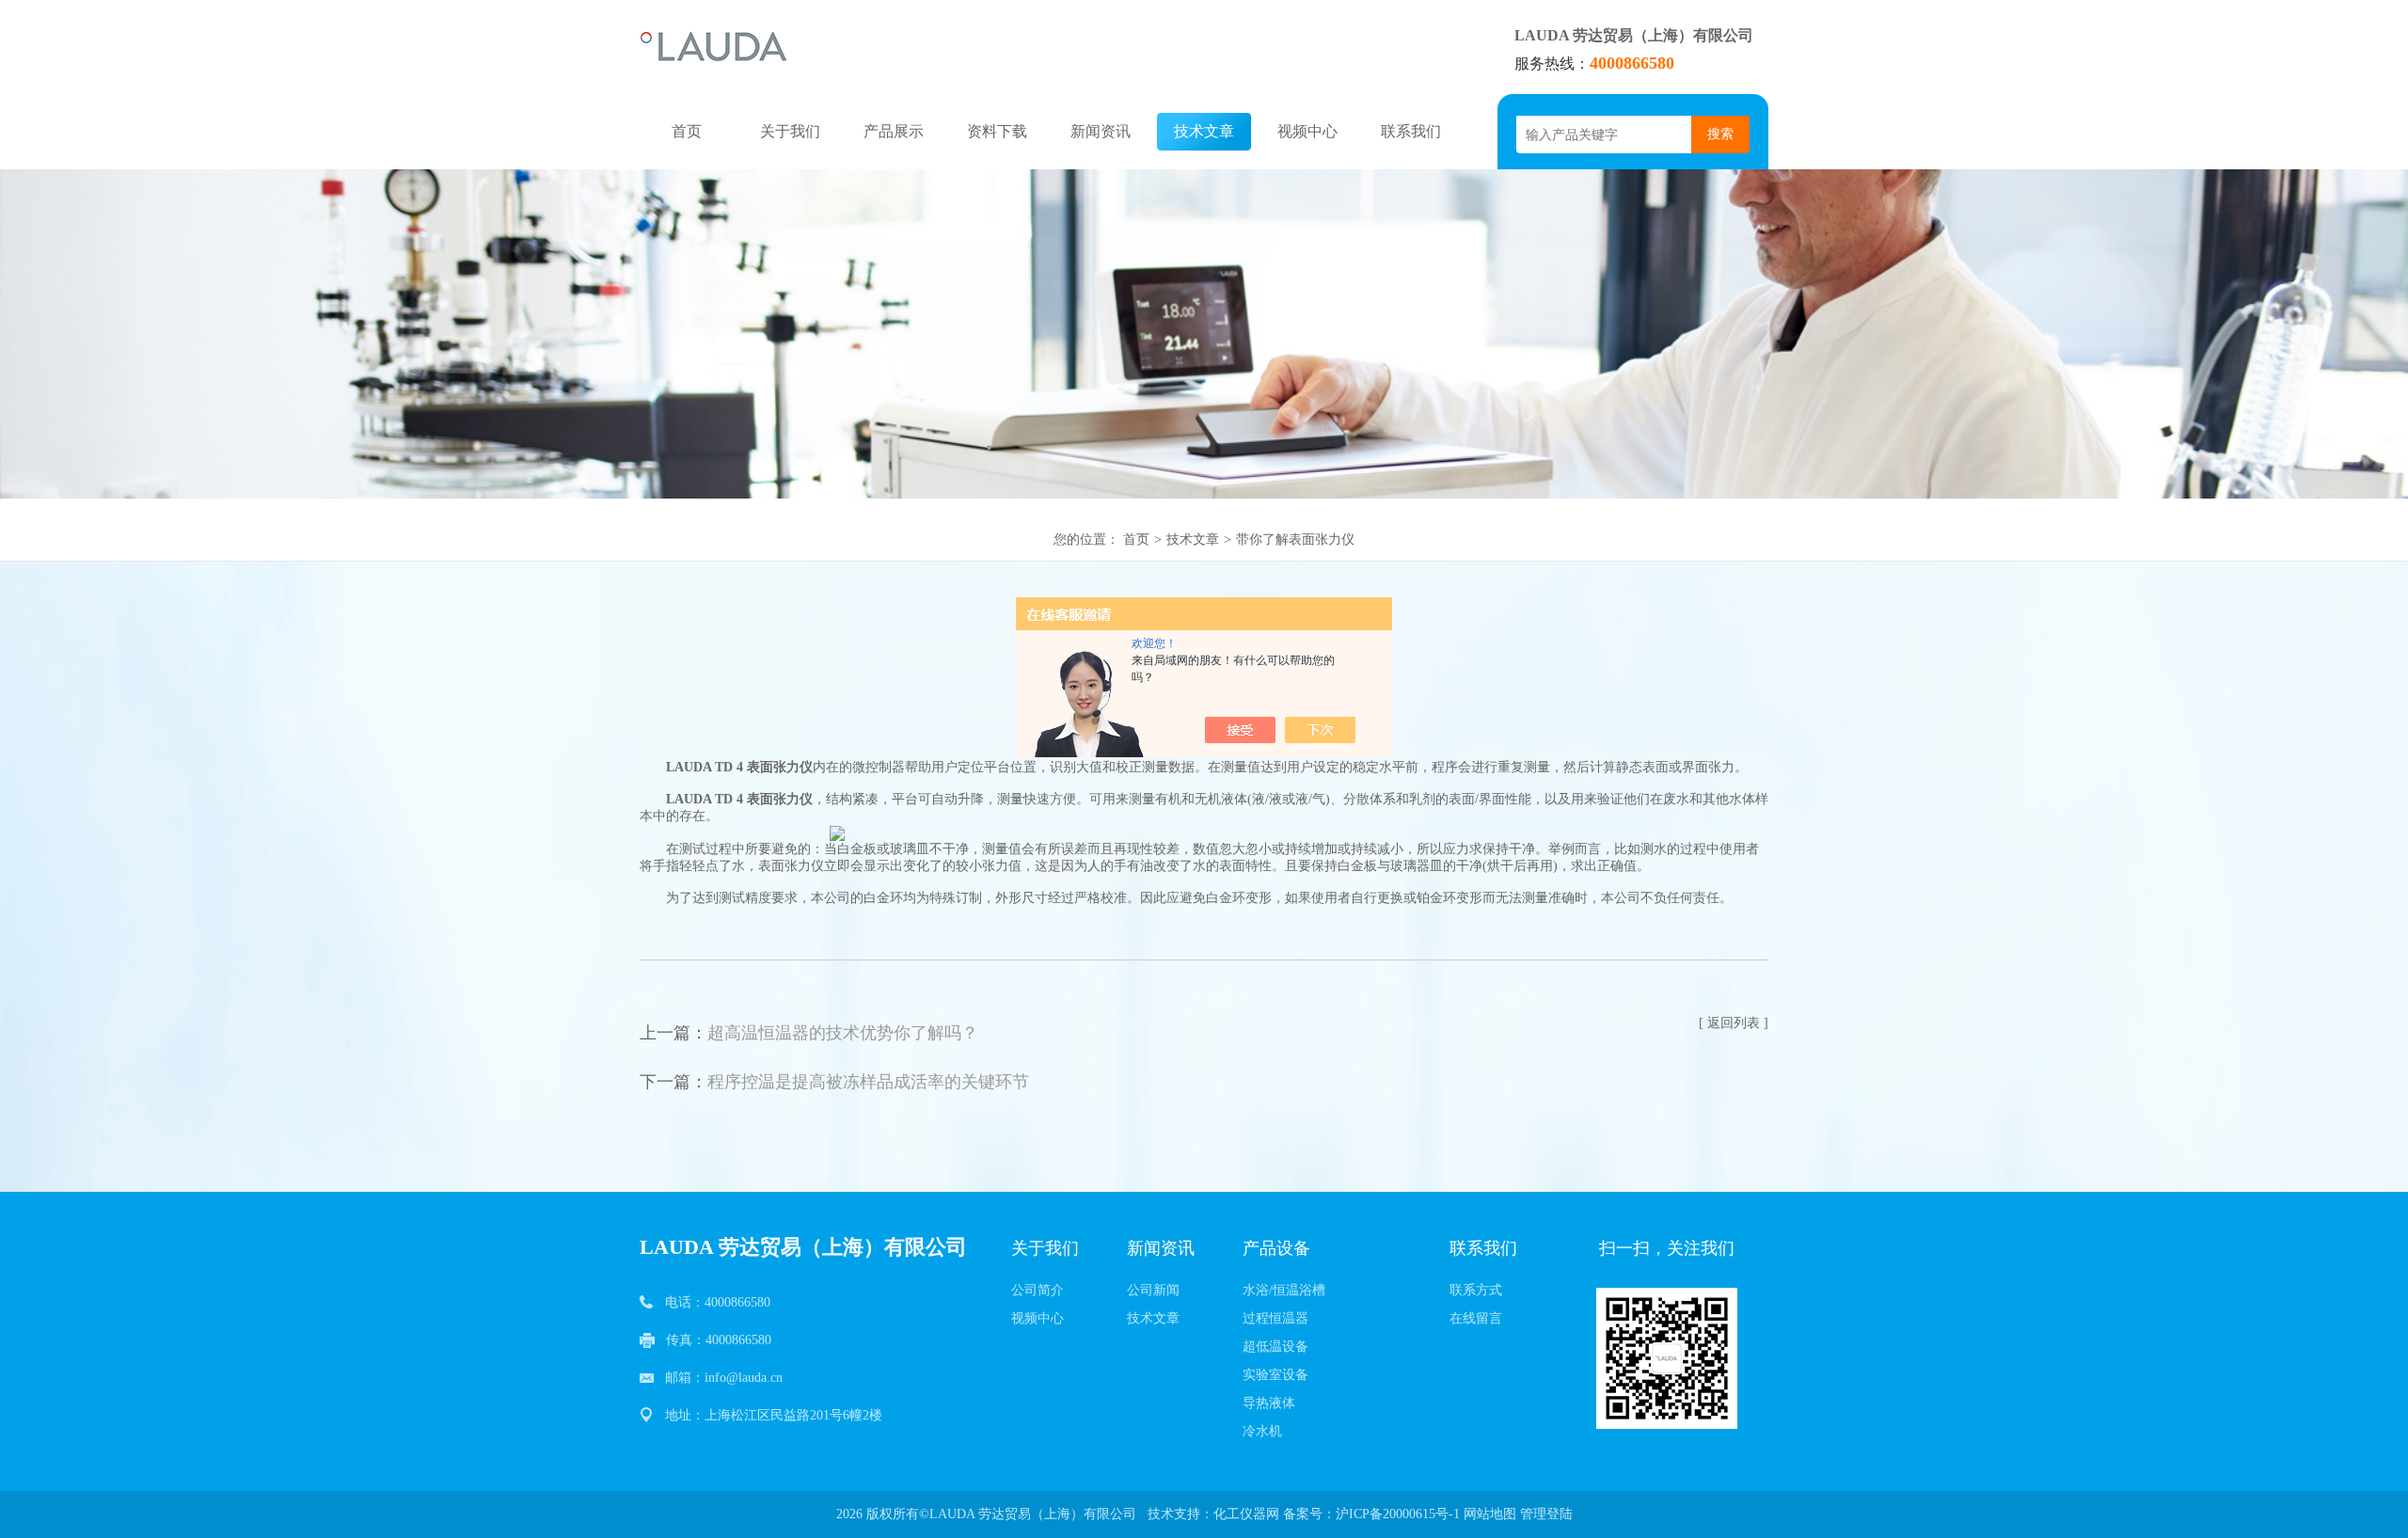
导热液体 (1269, 1403)
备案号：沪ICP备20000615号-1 (1371, 1514)
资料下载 (997, 131)
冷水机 (1262, 1431)
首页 (687, 131)
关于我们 (790, 131)
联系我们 (1411, 131)
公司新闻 (1153, 1290)
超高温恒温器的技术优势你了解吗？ (843, 1033)
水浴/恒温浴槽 (1284, 1290)
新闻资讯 (1101, 131)
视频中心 (1307, 131)
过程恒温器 (1275, 1318)
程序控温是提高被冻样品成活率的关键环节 (868, 1082)
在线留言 (1476, 1318)
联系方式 (1476, 1290)
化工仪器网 (1246, 1514)
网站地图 (1490, 1514)
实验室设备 (1275, 1375)
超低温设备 (1275, 1347)
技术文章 (1204, 131)
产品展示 (894, 131)
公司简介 (1038, 1290)
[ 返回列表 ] (1734, 1023)
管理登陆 (1546, 1514)
